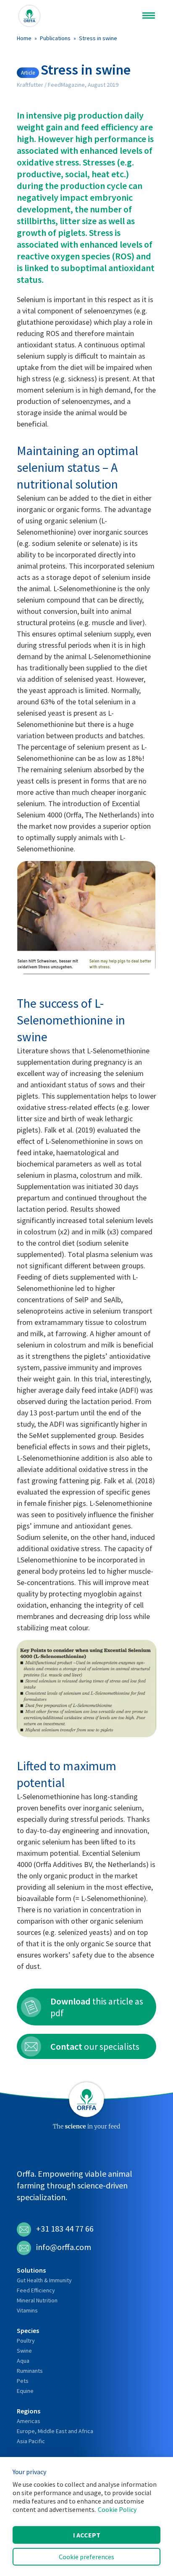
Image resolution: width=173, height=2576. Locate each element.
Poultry (26, 2341)
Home (24, 38)
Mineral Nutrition (37, 2300)
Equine (25, 2391)
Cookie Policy (117, 2509)
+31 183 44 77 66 (65, 2228)
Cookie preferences (86, 2557)
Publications (55, 38)
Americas (29, 2421)
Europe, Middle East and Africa (55, 2431)
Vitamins (27, 2310)
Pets (23, 2381)
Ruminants (30, 2371)
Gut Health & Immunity (44, 2280)
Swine (24, 2351)
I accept (87, 2535)
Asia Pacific (31, 2441)
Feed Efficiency (36, 2290)
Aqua (23, 2361)
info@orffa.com (64, 2247)
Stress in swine (98, 38)
